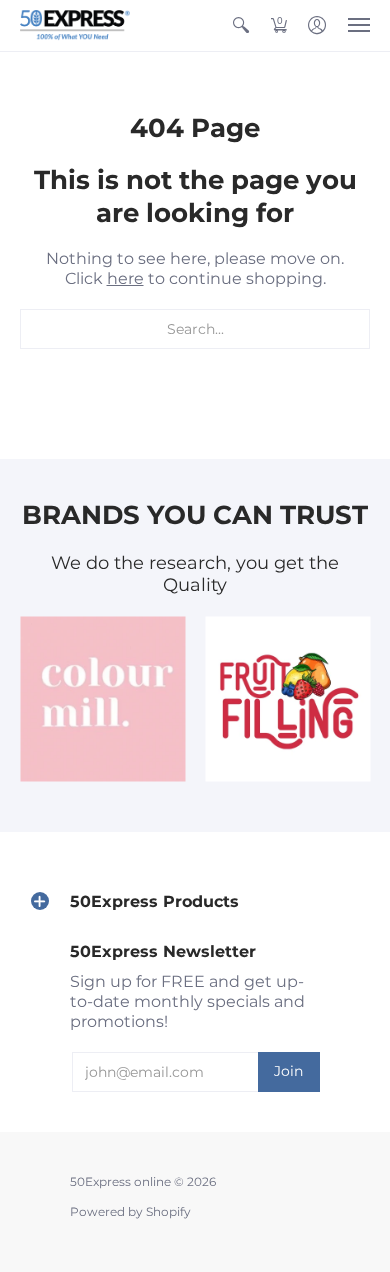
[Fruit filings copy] (287, 699)
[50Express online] (75, 25)
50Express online (120, 1181)
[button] (241, 25)
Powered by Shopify (130, 1211)
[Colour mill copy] (102, 699)
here (125, 278)
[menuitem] (241, 25)
